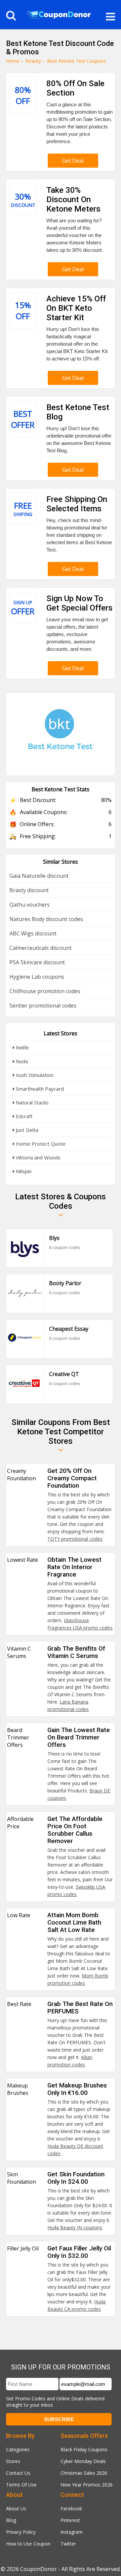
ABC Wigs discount (33, 933)
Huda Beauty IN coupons (75, 2227)
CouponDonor (38, 2569)
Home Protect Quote (40, 1144)
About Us (16, 2508)
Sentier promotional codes (43, 1006)
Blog (11, 2520)
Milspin (23, 1171)
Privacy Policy (21, 2532)
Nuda (21, 1061)
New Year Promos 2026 (87, 2485)
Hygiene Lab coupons (37, 977)
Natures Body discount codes (46, 919)
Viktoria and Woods (37, 1157)
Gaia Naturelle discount (39, 876)
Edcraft (24, 1116)
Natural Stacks (32, 1102)
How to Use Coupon (28, 2544)
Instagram (72, 2532)
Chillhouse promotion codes (45, 991)
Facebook (71, 2508)
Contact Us (18, 2473)
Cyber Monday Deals (83, 2461)
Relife (22, 1047)
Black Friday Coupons (84, 2449)
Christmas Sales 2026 (84, 2473)
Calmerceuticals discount (41, 948)
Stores (13, 2461)
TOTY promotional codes (75, 1539)
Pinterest (70, 2520)
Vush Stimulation (34, 1075)
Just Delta (26, 1130)
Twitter (68, 2544)
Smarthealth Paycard (39, 1089)
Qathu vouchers (30, 905)
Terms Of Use (21, 2485)
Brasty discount (29, 890)
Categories (18, 2449)
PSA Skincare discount (37, 962)
